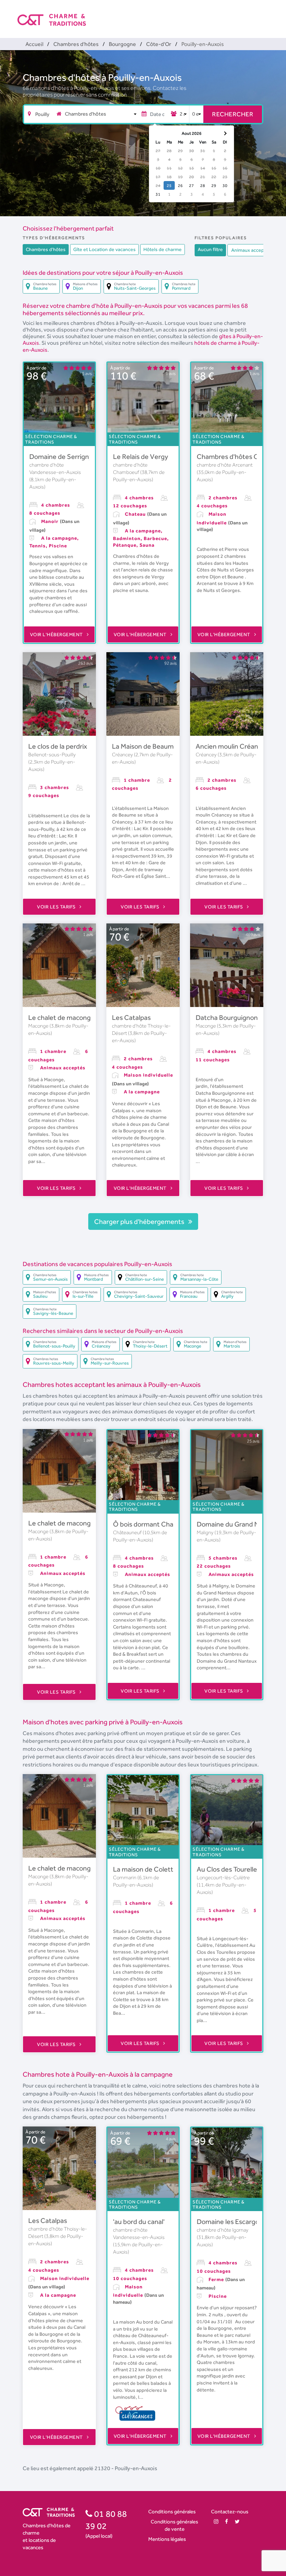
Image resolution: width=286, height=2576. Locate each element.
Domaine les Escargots (231, 2222)
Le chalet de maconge (61, 1017)
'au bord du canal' (139, 2222)
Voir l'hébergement (57, 634)
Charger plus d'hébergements (140, 1221)
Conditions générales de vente (174, 2525)
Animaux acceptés (251, 250)
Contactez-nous (230, 2511)
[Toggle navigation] (264, 14)
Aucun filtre (210, 249)
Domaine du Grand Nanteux (239, 1524)
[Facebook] (227, 2522)
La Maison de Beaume (145, 746)
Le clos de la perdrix (58, 746)
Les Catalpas (131, 1017)
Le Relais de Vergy (141, 456)
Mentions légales (167, 2539)
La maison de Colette (145, 1869)
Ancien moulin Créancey (232, 746)
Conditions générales (172, 2511)
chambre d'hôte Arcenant (225, 465)
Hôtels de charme (163, 249)
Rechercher (233, 114)
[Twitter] (237, 2522)
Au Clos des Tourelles (228, 1869)
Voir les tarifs (57, 907)
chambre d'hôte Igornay (223, 2230)
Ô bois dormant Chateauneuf (157, 1524)
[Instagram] (216, 2522)
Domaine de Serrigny (61, 456)
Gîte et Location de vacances (104, 249)
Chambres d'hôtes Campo (236, 456)
